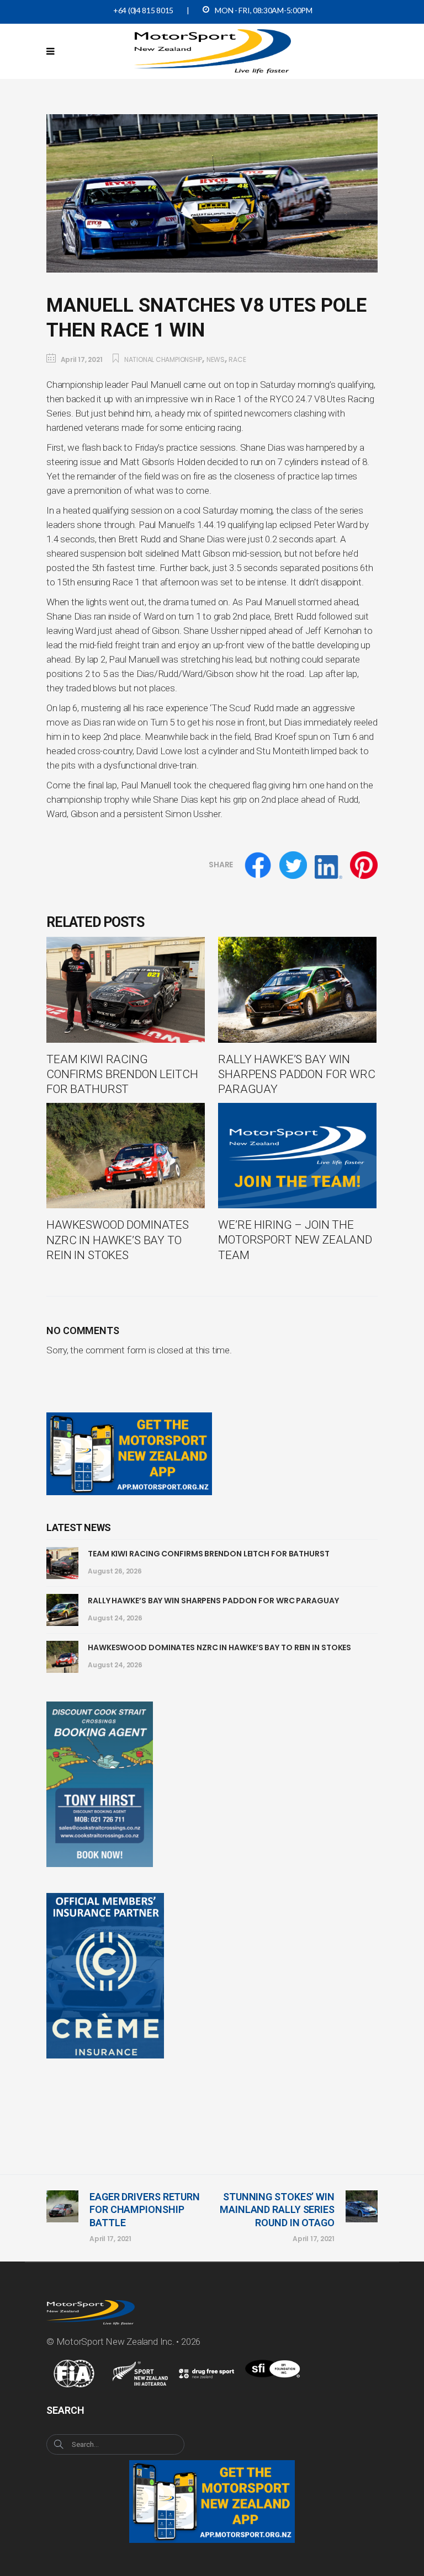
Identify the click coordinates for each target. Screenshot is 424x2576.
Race (237, 359)
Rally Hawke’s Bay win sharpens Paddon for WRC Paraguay (213, 1601)
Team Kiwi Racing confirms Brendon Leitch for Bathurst (209, 1554)
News (216, 359)
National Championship (163, 359)
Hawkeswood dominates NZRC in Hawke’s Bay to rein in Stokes (219, 1647)
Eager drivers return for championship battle (145, 2210)
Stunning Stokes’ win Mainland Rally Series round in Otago (277, 2210)
